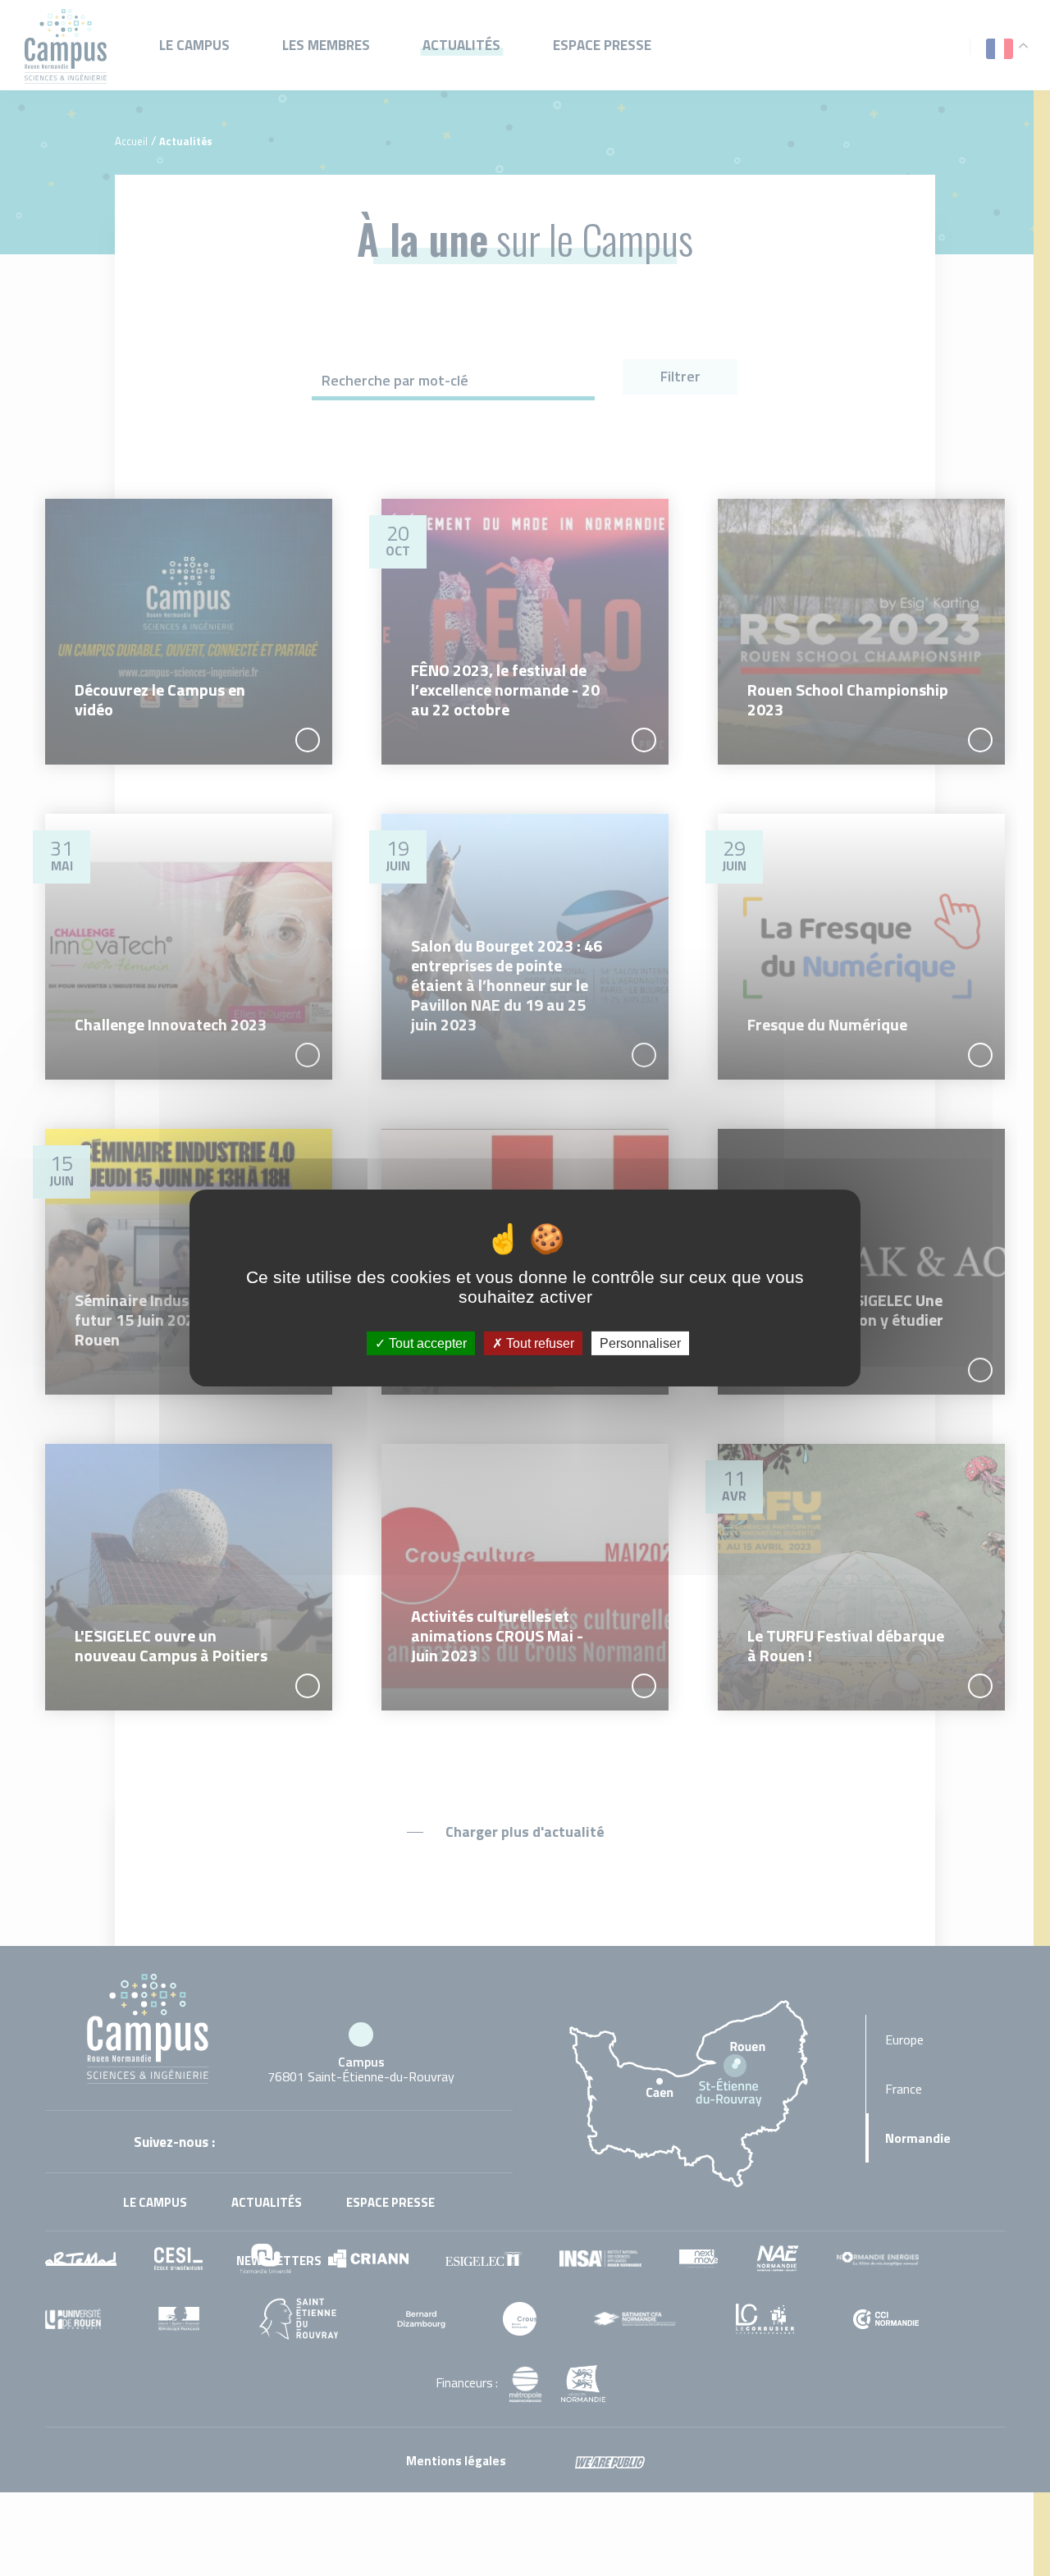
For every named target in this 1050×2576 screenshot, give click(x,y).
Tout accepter (426, 1343)
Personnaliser (640, 1343)
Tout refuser (539, 1343)
